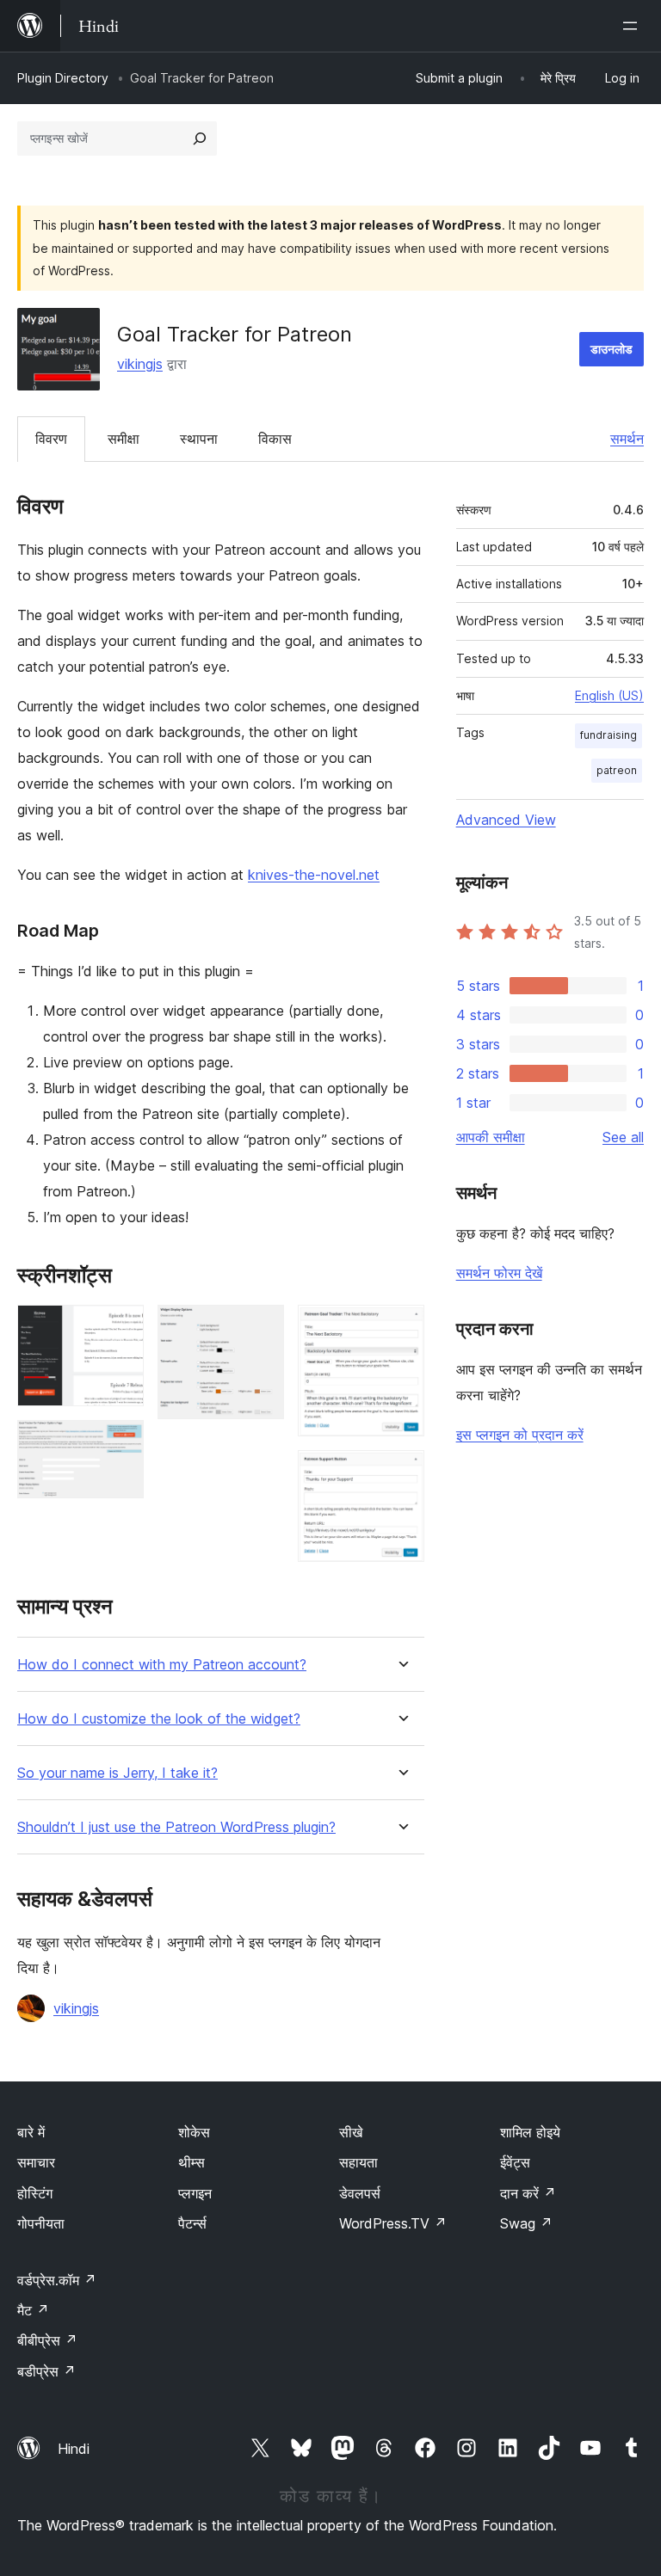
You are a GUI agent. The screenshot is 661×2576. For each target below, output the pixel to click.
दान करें (528, 2193)
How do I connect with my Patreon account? (162, 1665)
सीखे (351, 2132)
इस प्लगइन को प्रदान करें (520, 1435)
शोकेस (194, 2132)
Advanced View (506, 820)
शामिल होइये (530, 2132)
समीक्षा (124, 439)
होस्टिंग (35, 2193)
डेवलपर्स (360, 2193)
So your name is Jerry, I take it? (117, 1773)
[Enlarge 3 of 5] (261, 1328)
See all (623, 1137)
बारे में (31, 2132)
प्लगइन (195, 2193)
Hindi (74, 2449)
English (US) (609, 695)
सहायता (358, 2162)
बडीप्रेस (46, 2371)
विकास (275, 439)
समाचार (36, 2162)
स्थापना (199, 439)
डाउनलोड (612, 349)
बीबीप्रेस (47, 2340)
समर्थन (627, 439)
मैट (33, 2310)
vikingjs (140, 364)
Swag (526, 2223)
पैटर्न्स (192, 2223)
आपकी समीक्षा (491, 1137)
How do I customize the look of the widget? (159, 1719)
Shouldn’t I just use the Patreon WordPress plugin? (176, 1827)
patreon (617, 770)
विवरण (51, 439)
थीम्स (192, 2162)
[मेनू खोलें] (633, 26)
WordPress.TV (393, 2223)
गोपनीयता (41, 2223)
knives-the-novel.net (314, 875)
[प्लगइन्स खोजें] (200, 138)
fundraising (608, 735)
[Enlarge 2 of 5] (120, 1443)
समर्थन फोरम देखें (499, 1273)
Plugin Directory (63, 78)
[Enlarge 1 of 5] (120, 1328)
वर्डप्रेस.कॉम (57, 2280)
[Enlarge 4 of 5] (401, 1328)
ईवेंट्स (515, 2162)
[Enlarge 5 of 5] (401, 1473)
